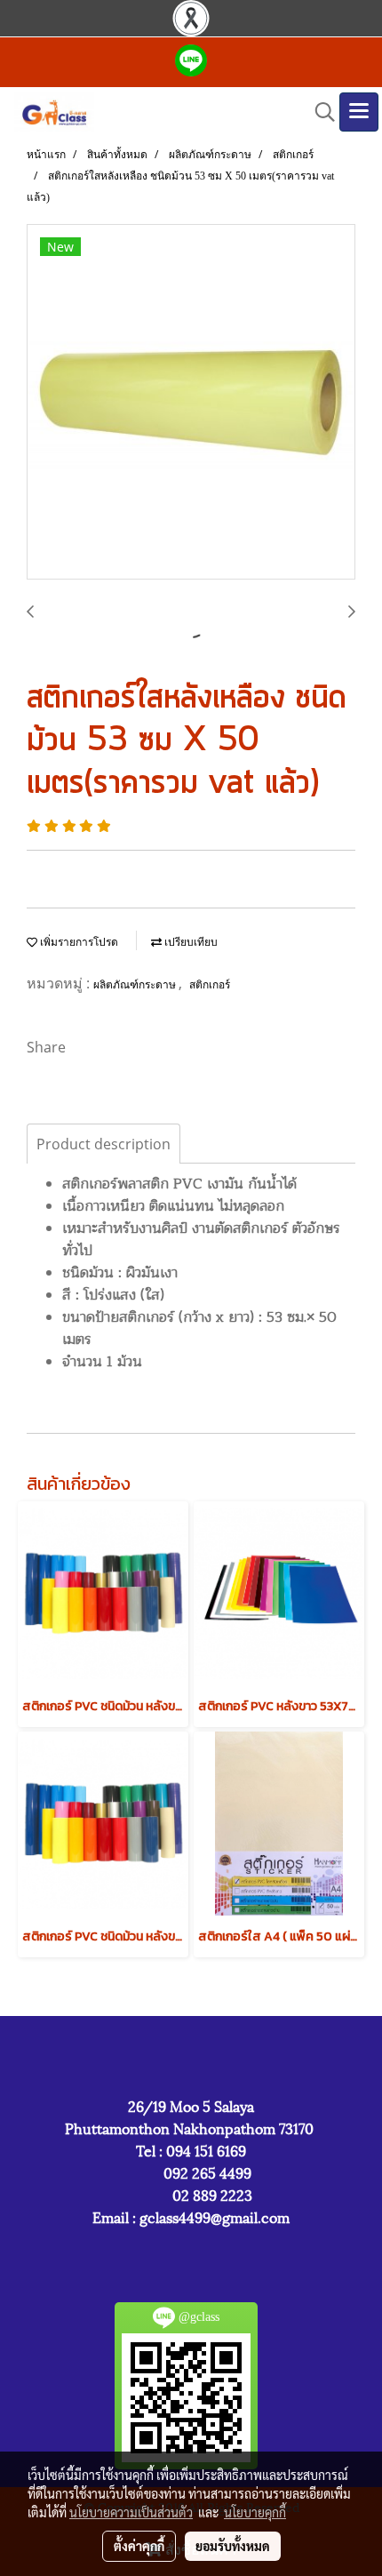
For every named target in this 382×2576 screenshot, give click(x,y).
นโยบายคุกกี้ (255, 2512)
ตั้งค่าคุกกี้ (139, 2546)
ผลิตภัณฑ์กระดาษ (136, 985)
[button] (319, 112)
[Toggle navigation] (359, 112)
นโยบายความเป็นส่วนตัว (131, 2512)
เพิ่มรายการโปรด (78, 942)
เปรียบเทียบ (190, 942)
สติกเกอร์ (210, 985)
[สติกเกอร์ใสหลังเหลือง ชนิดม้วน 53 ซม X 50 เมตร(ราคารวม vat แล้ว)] (191, 403)
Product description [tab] (103, 1144)
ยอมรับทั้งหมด (233, 2546)
